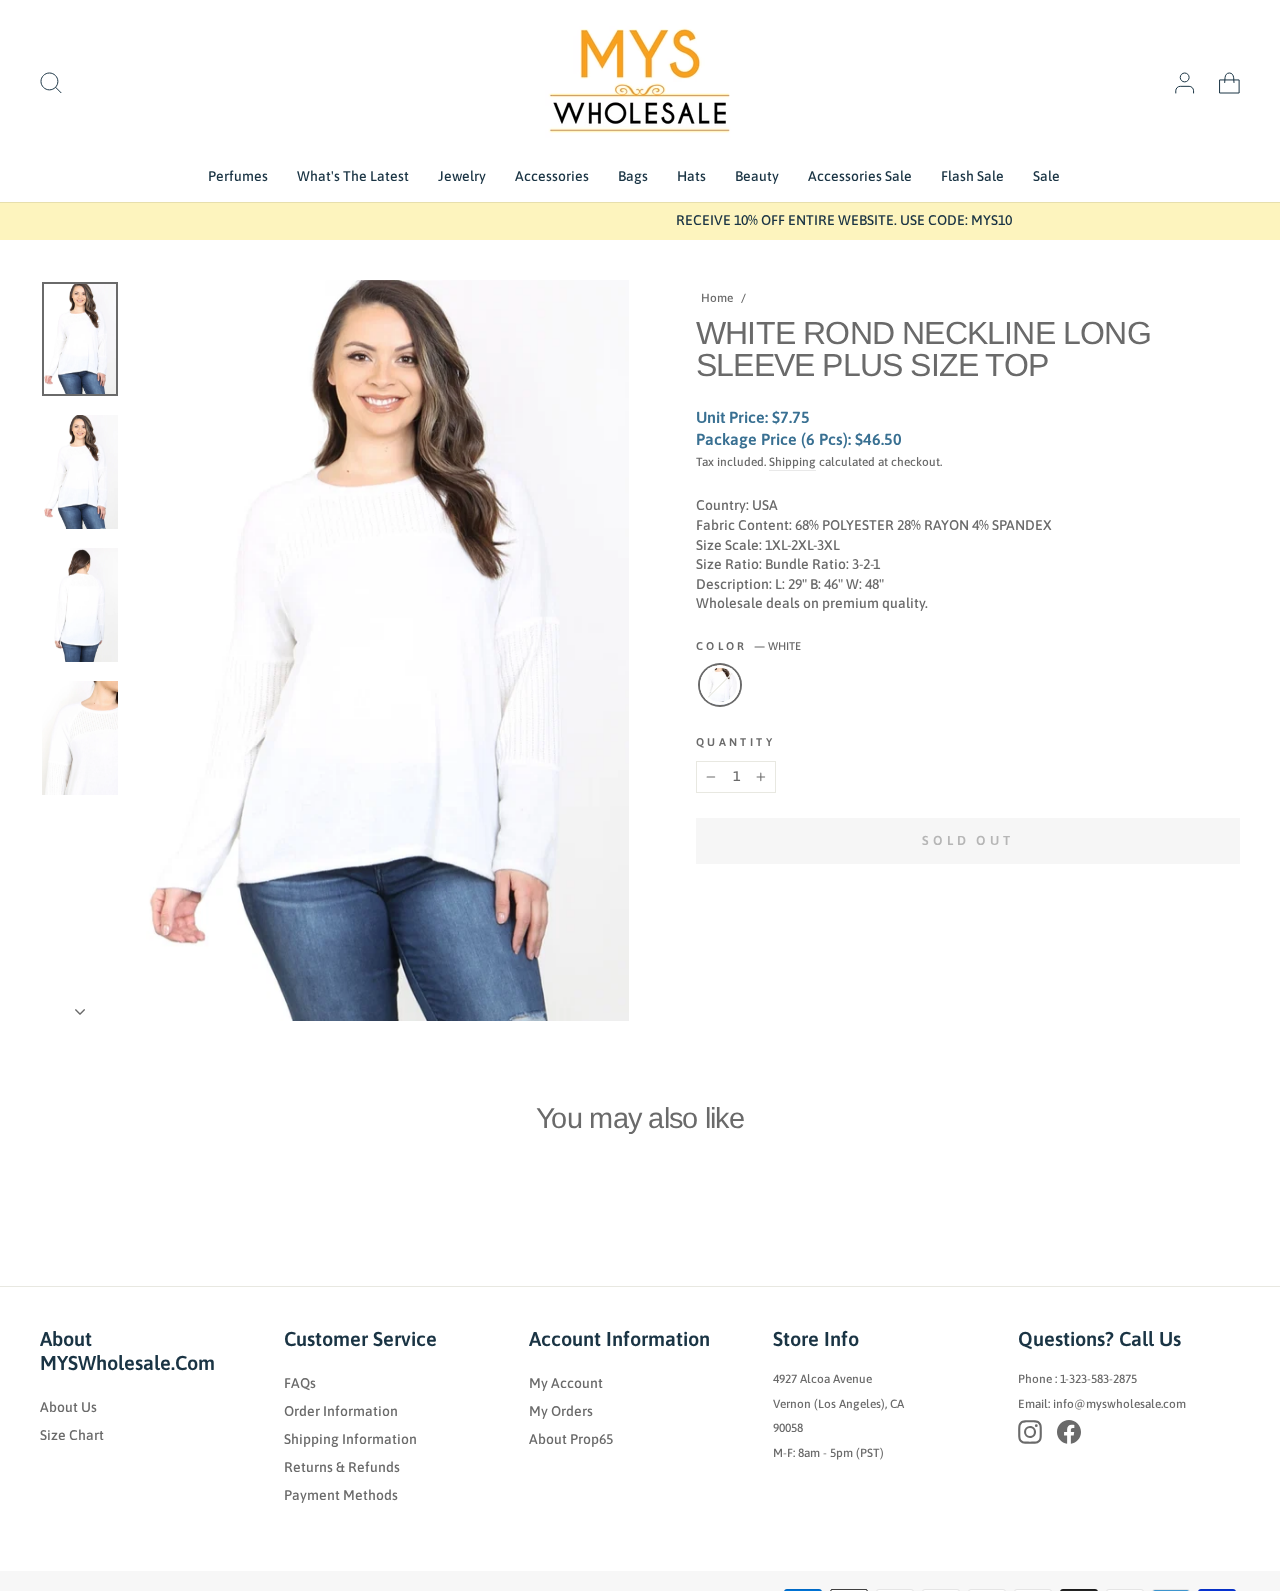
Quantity (735, 742)
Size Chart (72, 1435)
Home (717, 298)
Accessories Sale (860, 176)
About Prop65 (571, 1439)
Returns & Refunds (342, 1467)
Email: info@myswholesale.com (1102, 1404)
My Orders (561, 1411)
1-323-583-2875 (1098, 1379)
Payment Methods (341, 1495)
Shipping (792, 462)
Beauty (757, 176)
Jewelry (462, 176)
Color (748, 646)
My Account (566, 1383)
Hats (691, 176)
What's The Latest (353, 176)
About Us (68, 1407)
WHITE (720, 685)
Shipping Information (350, 1439)
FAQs (300, 1383)
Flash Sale (972, 176)
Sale (1046, 176)
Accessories (552, 176)
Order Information (341, 1411)
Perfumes (238, 176)
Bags (633, 176)
